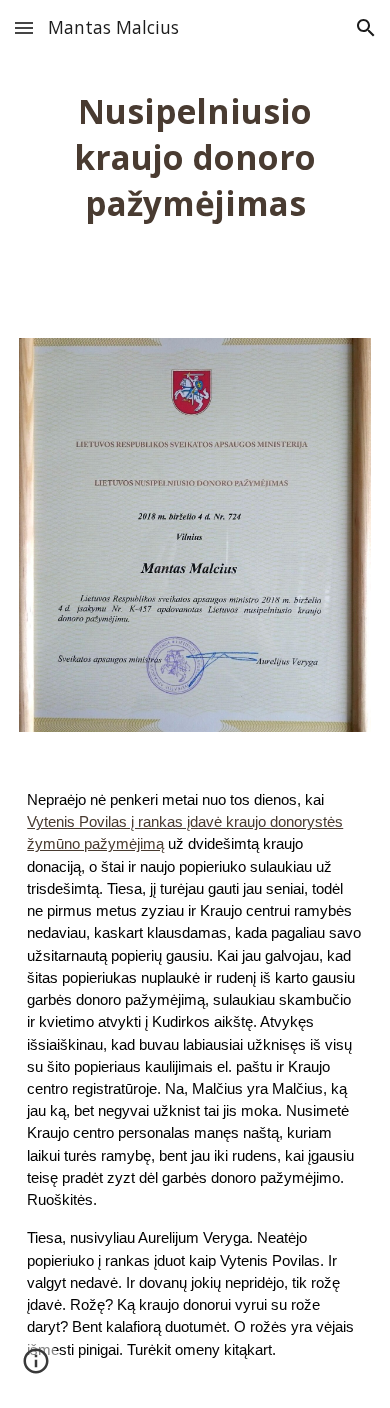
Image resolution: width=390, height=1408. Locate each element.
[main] (195, 157)
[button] (24, 27)
